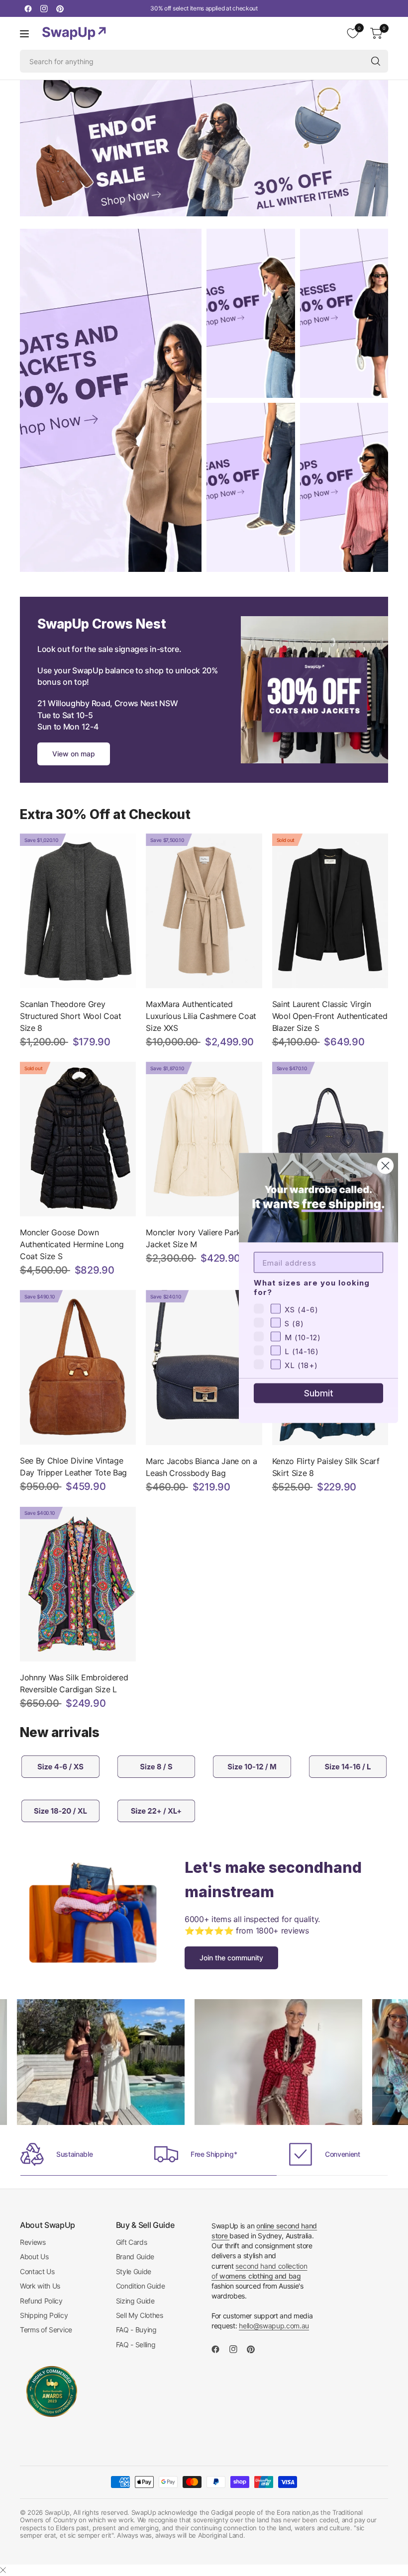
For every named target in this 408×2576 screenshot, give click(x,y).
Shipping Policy (44, 2315)
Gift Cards (132, 2242)
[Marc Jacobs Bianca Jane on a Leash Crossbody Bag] (204, 1367)
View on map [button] (74, 754)
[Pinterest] (60, 8)
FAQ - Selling (136, 2345)
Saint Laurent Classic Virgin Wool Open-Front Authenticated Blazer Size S (330, 1016)
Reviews (33, 2242)
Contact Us (37, 2271)
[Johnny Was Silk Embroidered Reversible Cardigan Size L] (78, 1584)
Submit (319, 1393)
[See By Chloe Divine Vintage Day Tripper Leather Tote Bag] (78, 1367)
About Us (34, 2256)
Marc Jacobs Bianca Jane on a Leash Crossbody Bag (201, 1467)
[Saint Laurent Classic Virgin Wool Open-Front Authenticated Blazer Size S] (330, 911)
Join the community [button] (231, 1958)
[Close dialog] (385, 1166)
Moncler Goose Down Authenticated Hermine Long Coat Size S (72, 1244)
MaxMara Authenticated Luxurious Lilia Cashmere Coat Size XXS (201, 1016)
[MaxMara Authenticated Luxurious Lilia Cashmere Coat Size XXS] (204, 911)
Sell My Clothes (140, 2315)
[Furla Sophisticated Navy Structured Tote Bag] (330, 1139)
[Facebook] (28, 8)
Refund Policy (41, 2301)
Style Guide (134, 2271)
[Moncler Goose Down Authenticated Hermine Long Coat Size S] (78, 1139)
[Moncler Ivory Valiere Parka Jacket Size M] (204, 1139)
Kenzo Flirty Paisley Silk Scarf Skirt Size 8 (326, 1467)
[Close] (3, 2570)
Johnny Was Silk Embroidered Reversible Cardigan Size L (74, 1683)
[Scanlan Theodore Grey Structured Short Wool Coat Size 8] (78, 911)
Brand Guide (135, 2256)
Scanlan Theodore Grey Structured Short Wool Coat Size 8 (71, 1016)
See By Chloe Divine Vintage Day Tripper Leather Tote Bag (73, 1467)
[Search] (376, 61)
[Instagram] (44, 8)
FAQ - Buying (136, 2330)
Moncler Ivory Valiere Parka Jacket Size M (195, 1238)
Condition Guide (141, 2286)
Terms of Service (46, 2330)
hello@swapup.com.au (274, 2326)
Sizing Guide (135, 2301)
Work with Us (40, 2286)
